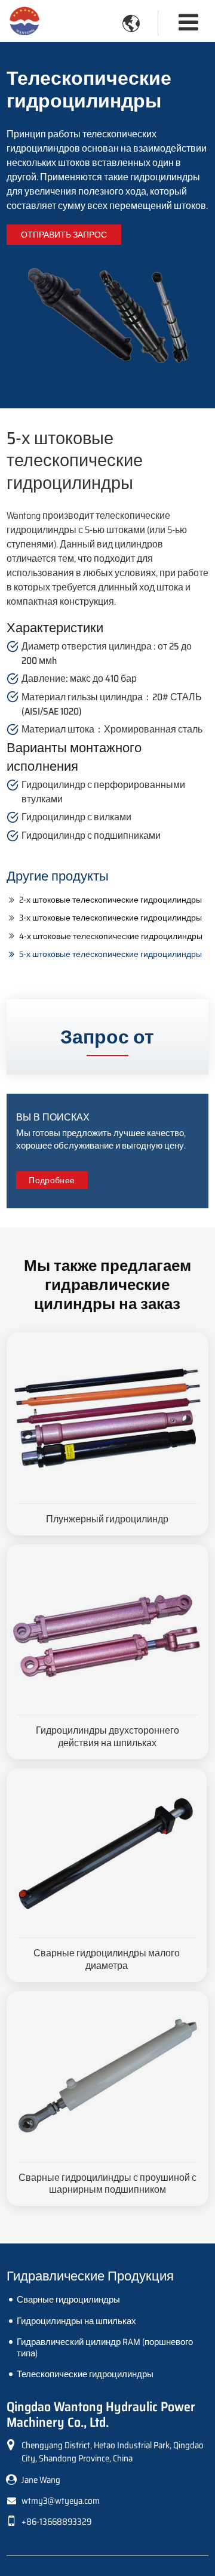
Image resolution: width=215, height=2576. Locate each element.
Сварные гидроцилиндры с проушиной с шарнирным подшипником (107, 2184)
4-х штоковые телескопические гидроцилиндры (111, 936)
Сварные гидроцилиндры (68, 2300)
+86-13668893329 (56, 2522)
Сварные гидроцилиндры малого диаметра (107, 1959)
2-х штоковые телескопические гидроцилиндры (110, 900)
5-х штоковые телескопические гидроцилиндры (110, 954)
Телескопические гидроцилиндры (85, 2374)
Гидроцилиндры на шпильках (76, 2321)
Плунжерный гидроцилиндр (107, 1519)
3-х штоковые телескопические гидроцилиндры (110, 918)
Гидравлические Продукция (90, 2276)
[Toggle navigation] (188, 22)
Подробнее (52, 1180)
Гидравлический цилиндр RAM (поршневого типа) (105, 2348)
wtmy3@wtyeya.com (61, 2501)
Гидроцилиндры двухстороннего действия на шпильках (107, 1737)
